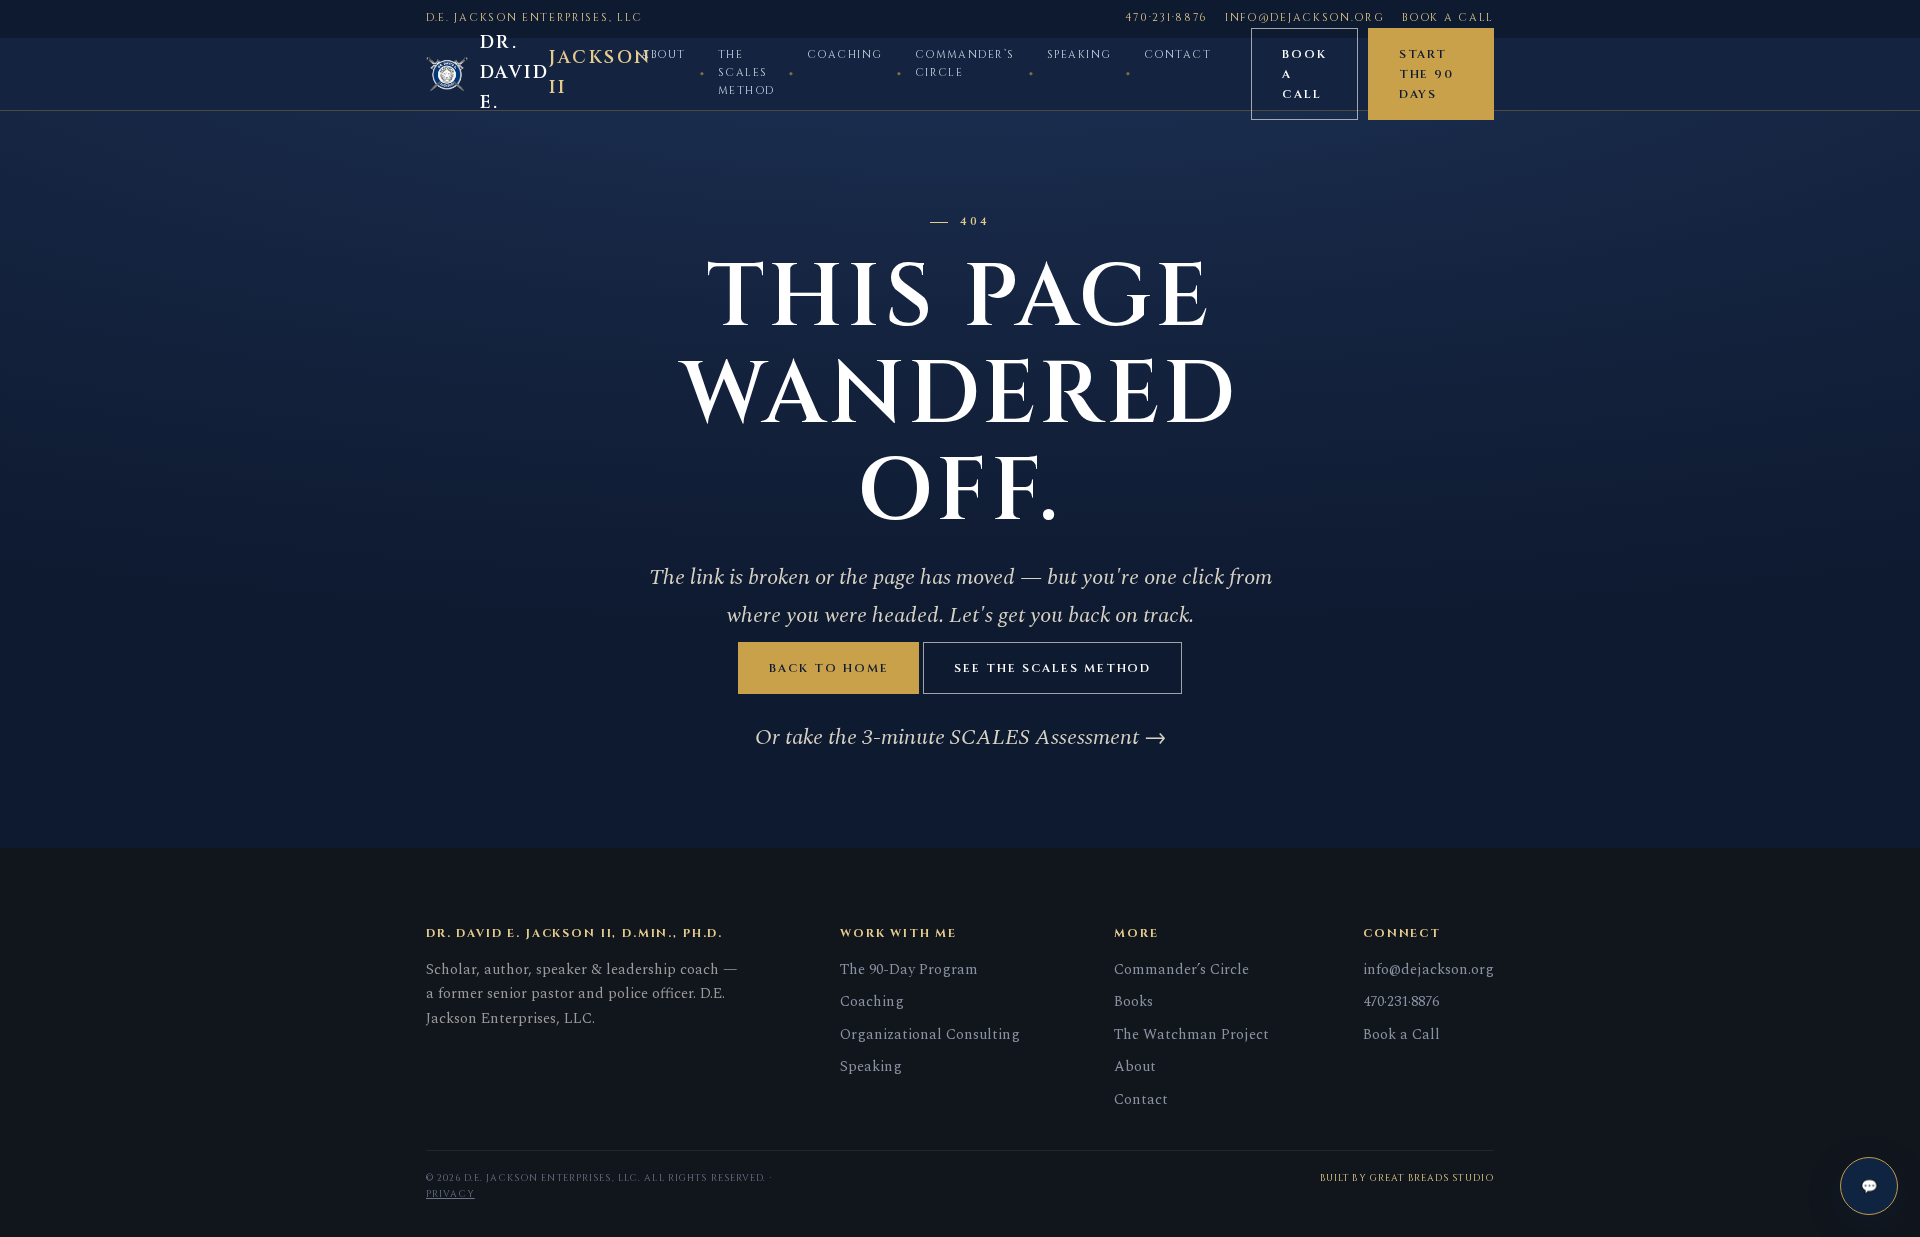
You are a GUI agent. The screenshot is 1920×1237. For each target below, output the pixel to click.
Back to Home (829, 668)
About (663, 55)
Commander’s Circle (965, 64)
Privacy (450, 1194)
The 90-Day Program (909, 970)
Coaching (845, 55)
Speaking (1079, 55)
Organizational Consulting (930, 1035)
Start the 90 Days (1426, 74)
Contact (1177, 55)
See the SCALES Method (1052, 668)
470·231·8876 (1166, 18)
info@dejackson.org (1304, 18)
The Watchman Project (1191, 1035)
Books (1133, 1002)
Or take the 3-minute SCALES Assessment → (960, 737)
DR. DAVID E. (552, 73)
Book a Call (1448, 18)
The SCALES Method (746, 73)
